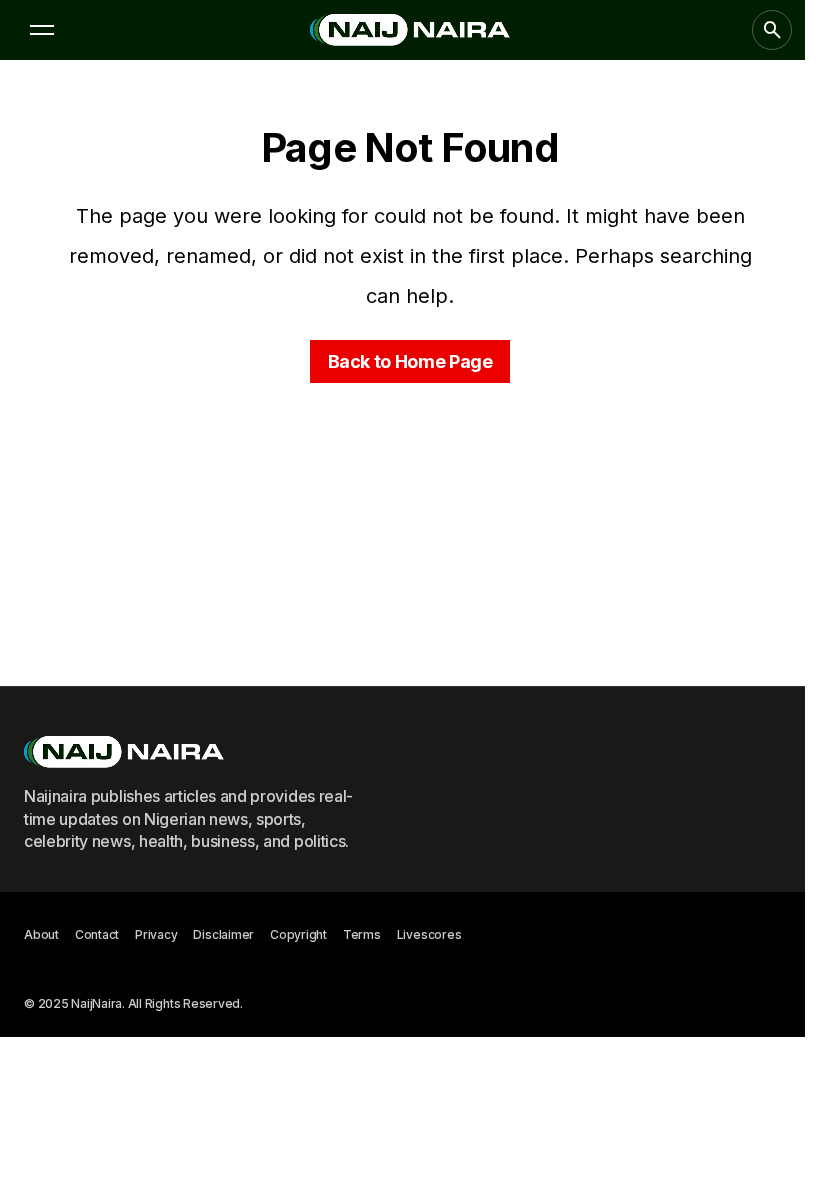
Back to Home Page (410, 361)
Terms (362, 934)
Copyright (298, 934)
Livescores (429, 934)
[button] (42, 30)
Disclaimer (223, 934)
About (41, 934)
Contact (97, 934)
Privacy (156, 934)
